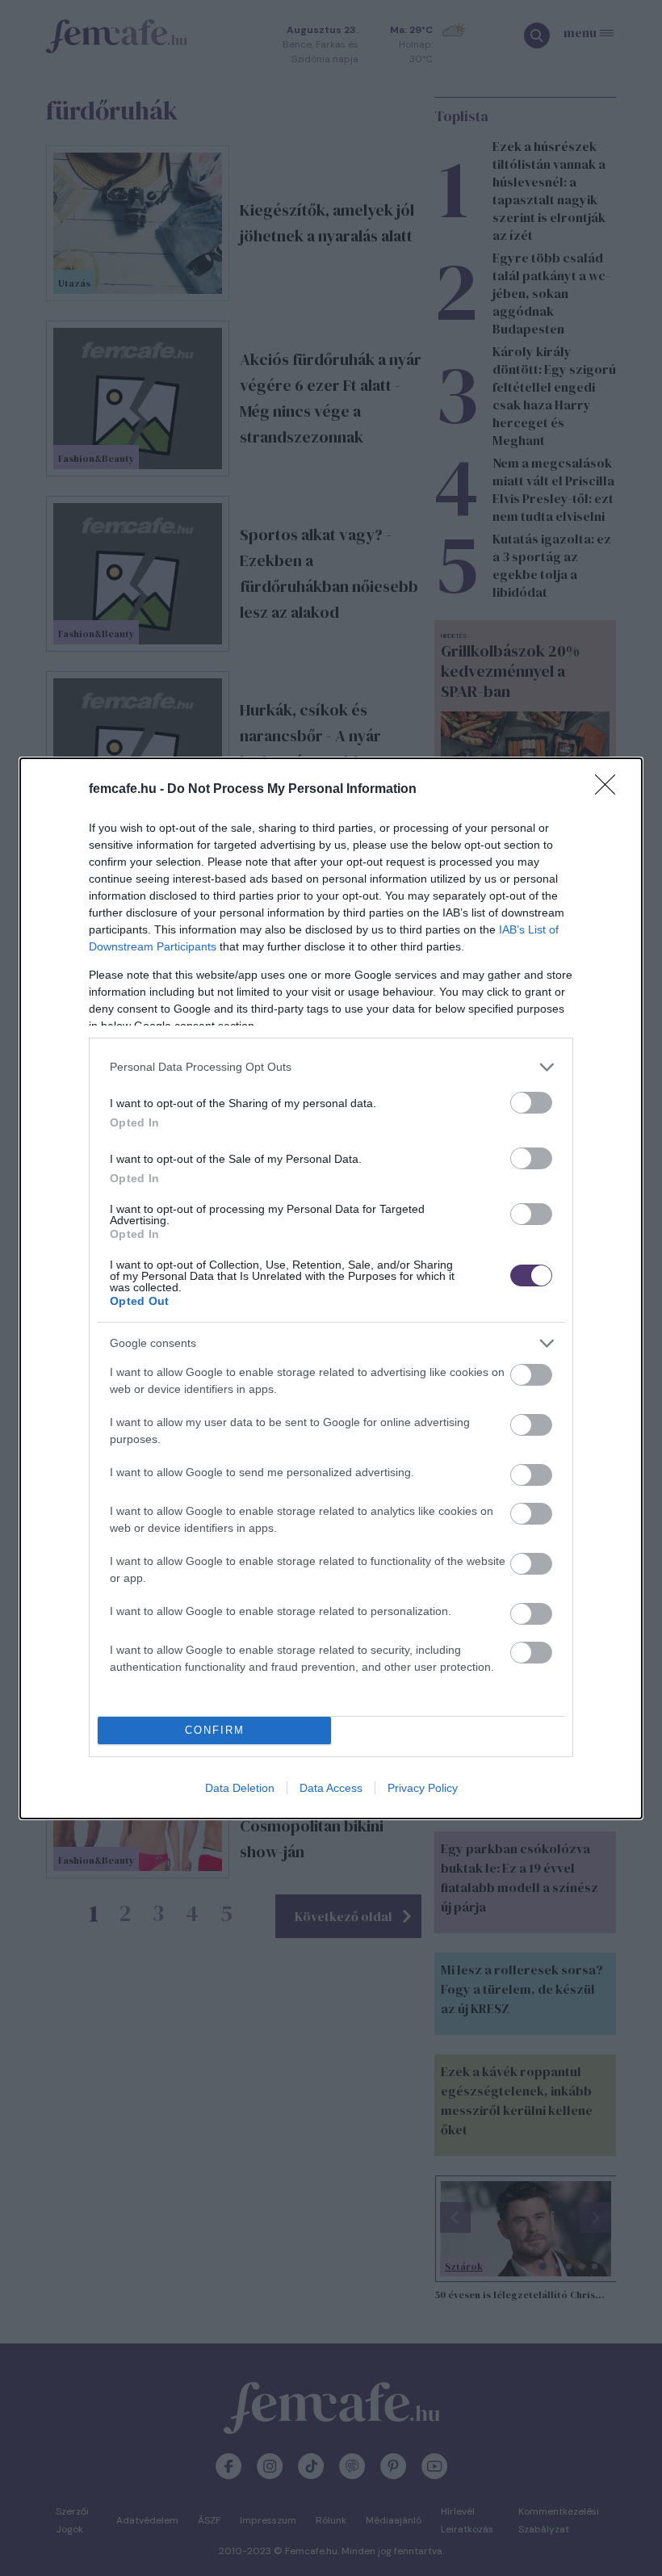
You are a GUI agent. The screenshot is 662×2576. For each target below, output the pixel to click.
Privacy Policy (423, 1788)
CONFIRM (215, 1730)
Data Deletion (240, 1788)
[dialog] (331, 1288)
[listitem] (331, 1067)
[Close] (610, 790)
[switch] (531, 1103)
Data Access (331, 1788)
